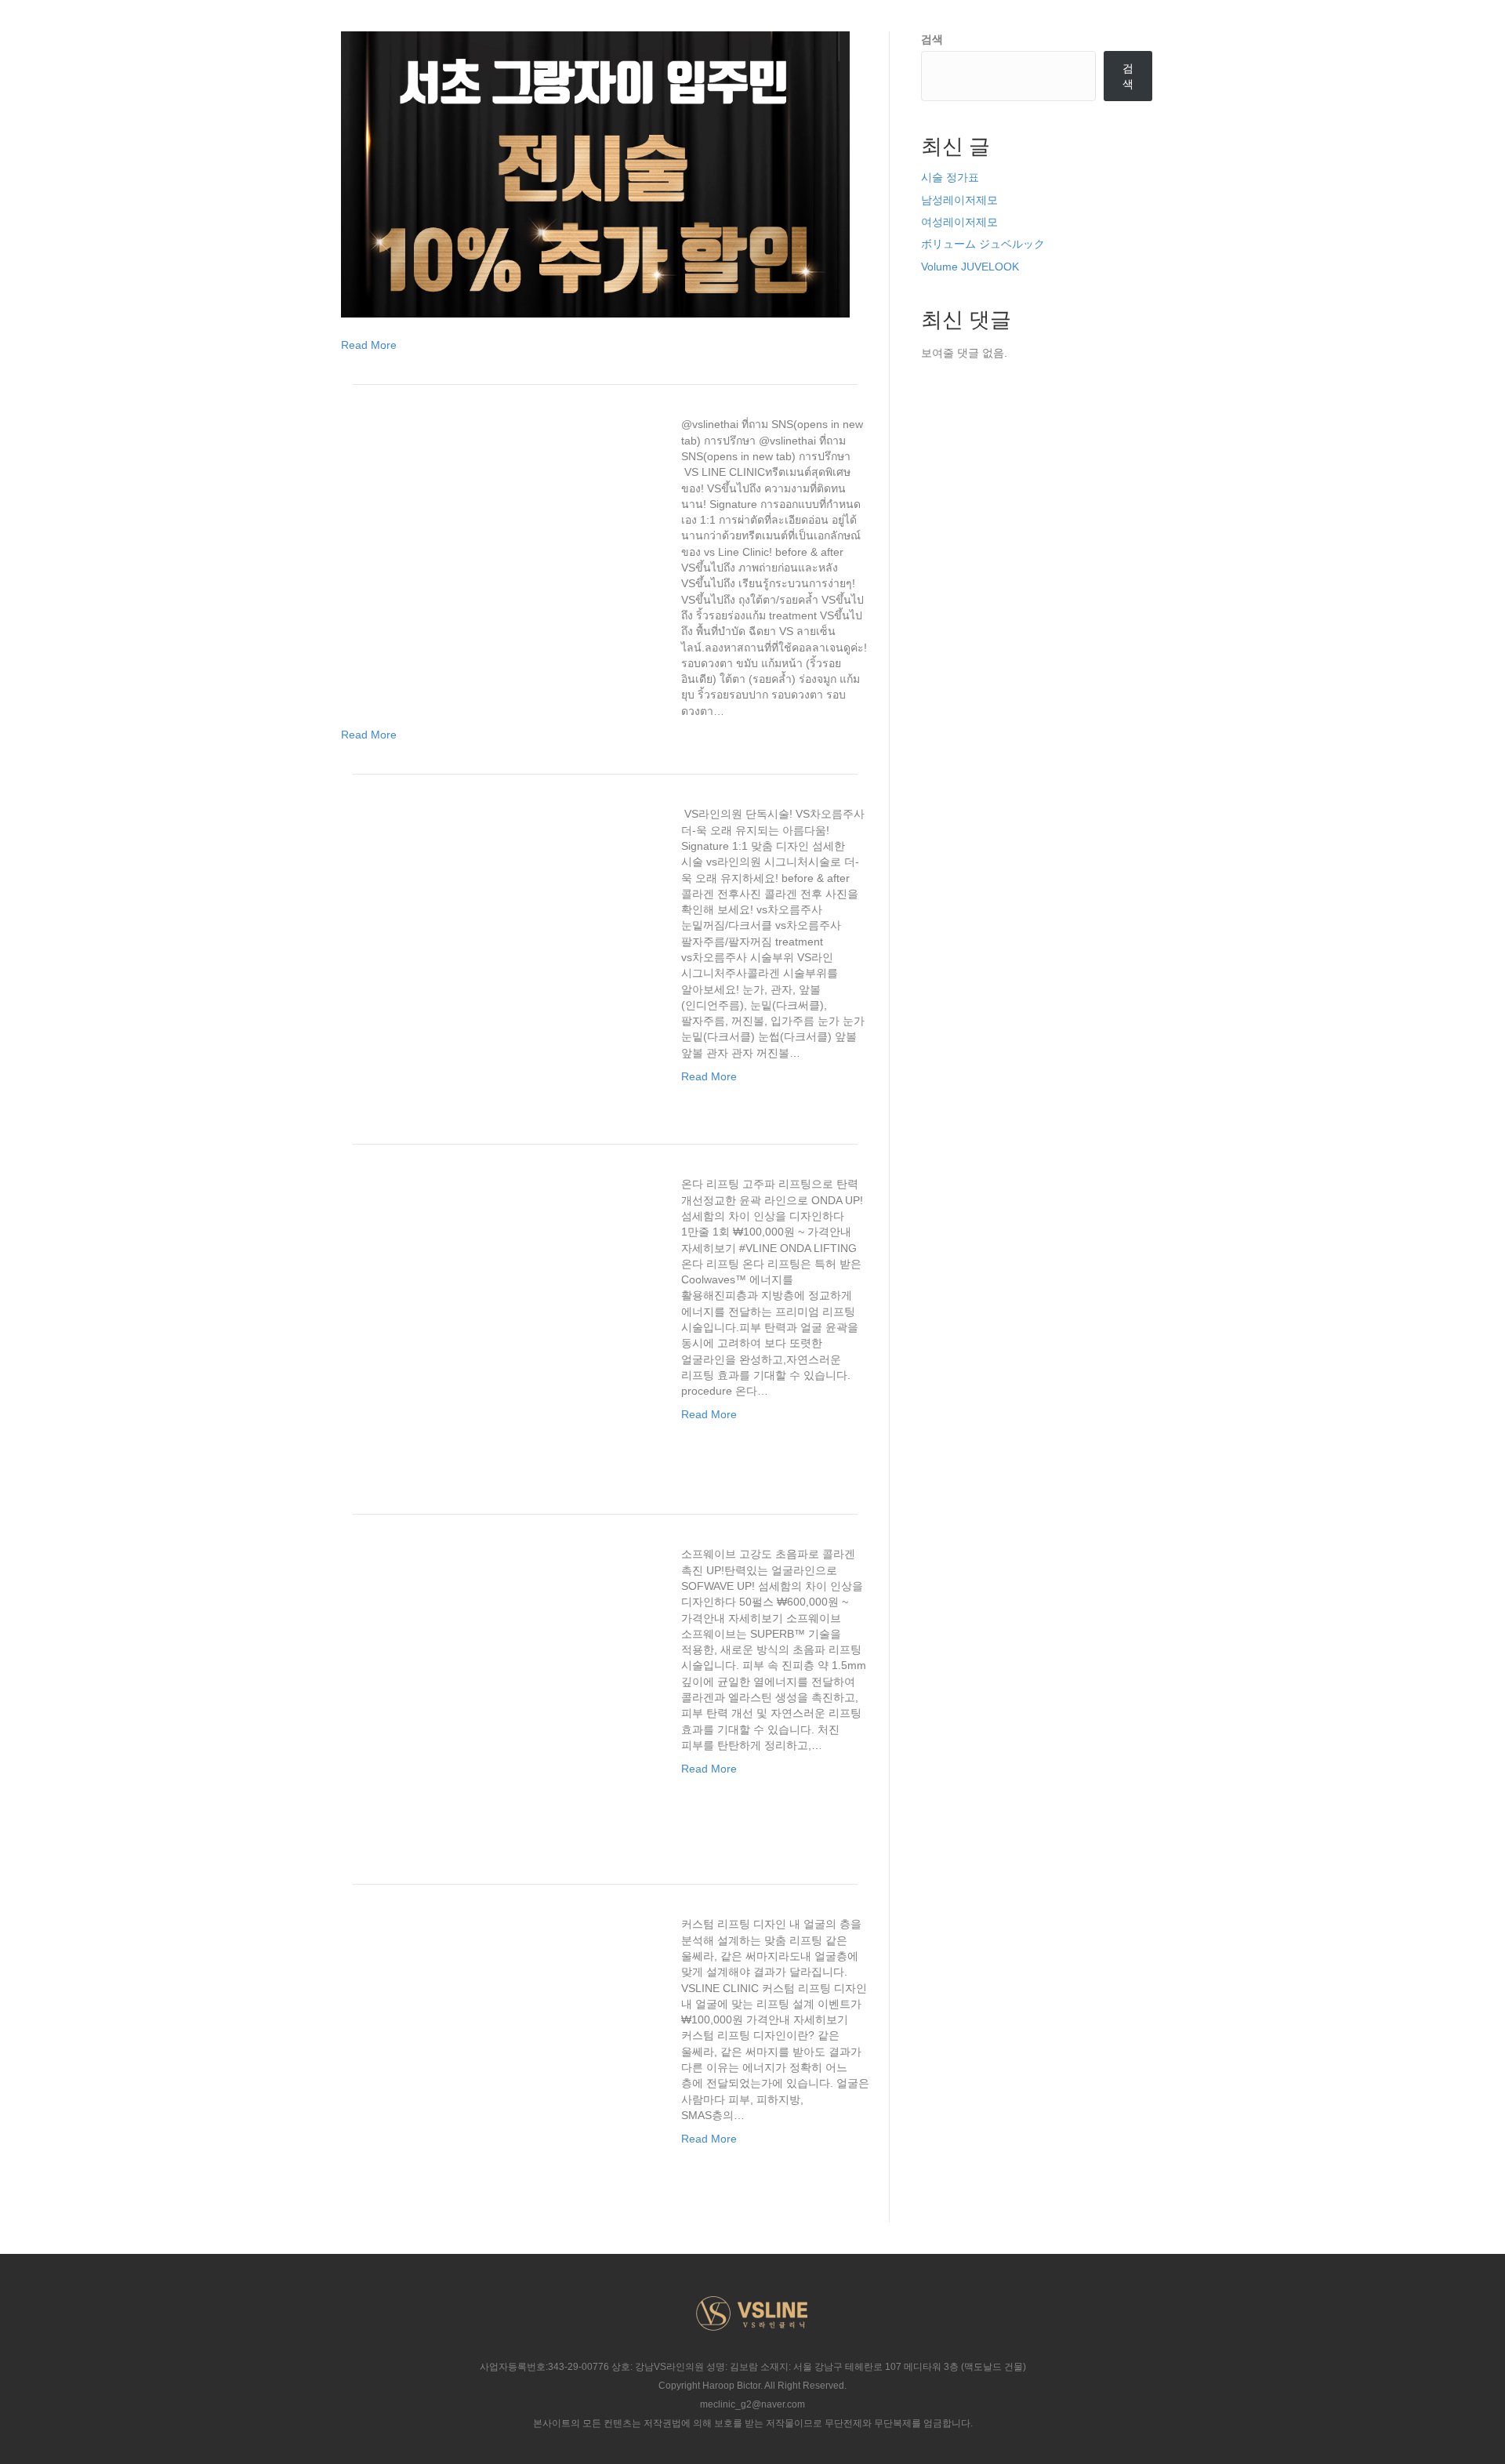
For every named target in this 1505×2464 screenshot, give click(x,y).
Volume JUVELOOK (970, 267)
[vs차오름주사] (501, 949)
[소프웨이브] (501, 1689)
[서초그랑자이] (595, 173)
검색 (932, 39)
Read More (369, 345)
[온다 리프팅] (501, 1319)
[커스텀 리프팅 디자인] (501, 2059)
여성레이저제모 (959, 222)
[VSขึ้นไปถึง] (501, 559)
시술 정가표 (950, 177)
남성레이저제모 (959, 200)
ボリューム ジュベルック (983, 244)
